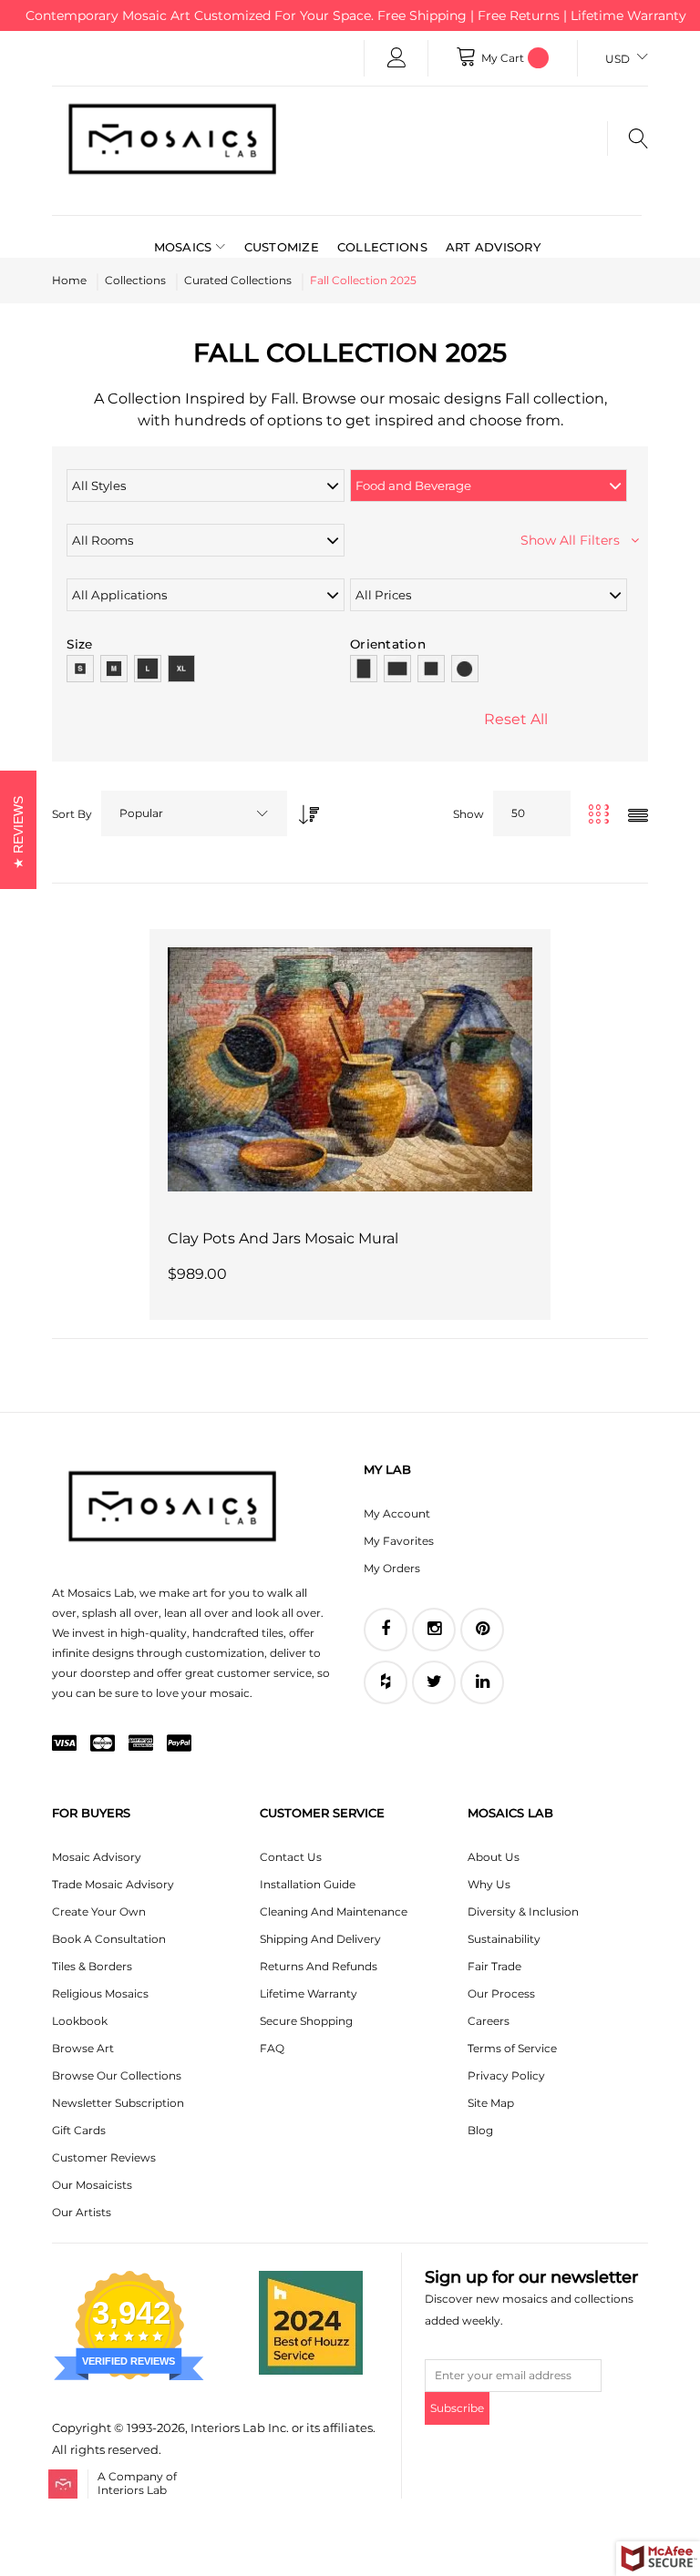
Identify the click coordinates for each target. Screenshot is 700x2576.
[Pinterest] (482, 1630)
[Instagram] (434, 1630)
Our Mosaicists (92, 2185)
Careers (489, 2021)
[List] (638, 817)
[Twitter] (434, 1682)
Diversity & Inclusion (523, 1912)
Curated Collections (238, 280)
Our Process (501, 1993)
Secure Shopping (306, 2021)
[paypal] (179, 1744)
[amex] (141, 1744)
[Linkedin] (482, 1682)
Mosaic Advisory (97, 1857)
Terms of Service (512, 2048)
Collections (135, 280)
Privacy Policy (506, 2075)
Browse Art (83, 2048)
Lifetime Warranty (309, 1993)
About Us (494, 1857)
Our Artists (82, 2212)
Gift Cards (79, 2130)
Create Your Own (99, 1912)
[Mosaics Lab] (172, 138)
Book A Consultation (109, 1939)
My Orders (392, 1568)
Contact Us (291, 1857)
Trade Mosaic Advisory (113, 1884)
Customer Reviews (104, 2157)
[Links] (396, 58)
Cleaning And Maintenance (334, 1912)
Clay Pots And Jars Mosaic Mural (283, 1238)
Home (69, 280)
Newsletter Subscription (118, 2103)
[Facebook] (386, 1630)
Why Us (489, 1884)
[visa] (64, 1744)
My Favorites (399, 1541)
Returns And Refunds (319, 1966)
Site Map (491, 2103)
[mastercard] (103, 1744)
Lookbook (80, 2021)
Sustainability (504, 1939)
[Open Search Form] (628, 138)
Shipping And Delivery (320, 1939)
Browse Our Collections (117, 2075)
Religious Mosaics (100, 1993)
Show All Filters (576, 540)
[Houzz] (386, 1682)
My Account (397, 1513)
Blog (480, 2130)
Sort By (72, 814)
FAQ (272, 2048)
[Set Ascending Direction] (304, 809)
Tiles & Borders (92, 1966)
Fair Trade (494, 1966)
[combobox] (194, 813)
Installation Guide (308, 1884)
